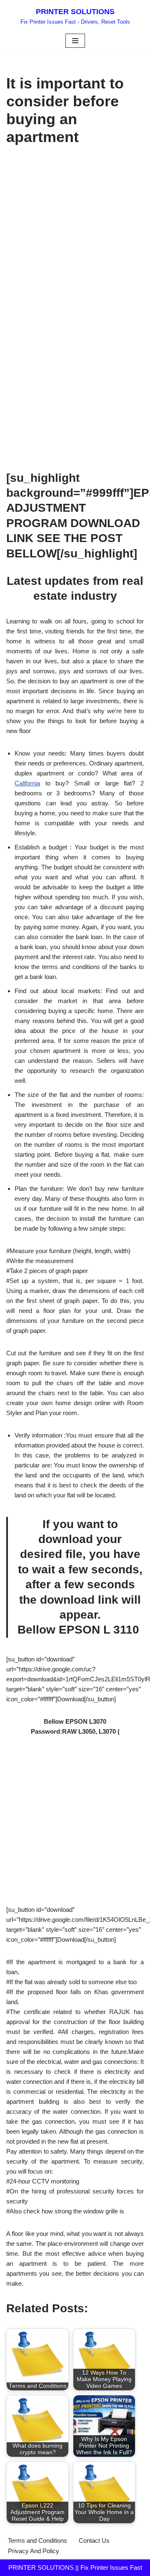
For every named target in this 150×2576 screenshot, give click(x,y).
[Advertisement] (75, 233)
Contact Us (94, 2540)
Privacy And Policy (34, 2551)
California (27, 783)
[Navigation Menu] (75, 41)
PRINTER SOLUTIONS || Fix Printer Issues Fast (75, 2567)
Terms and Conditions (37, 2540)
